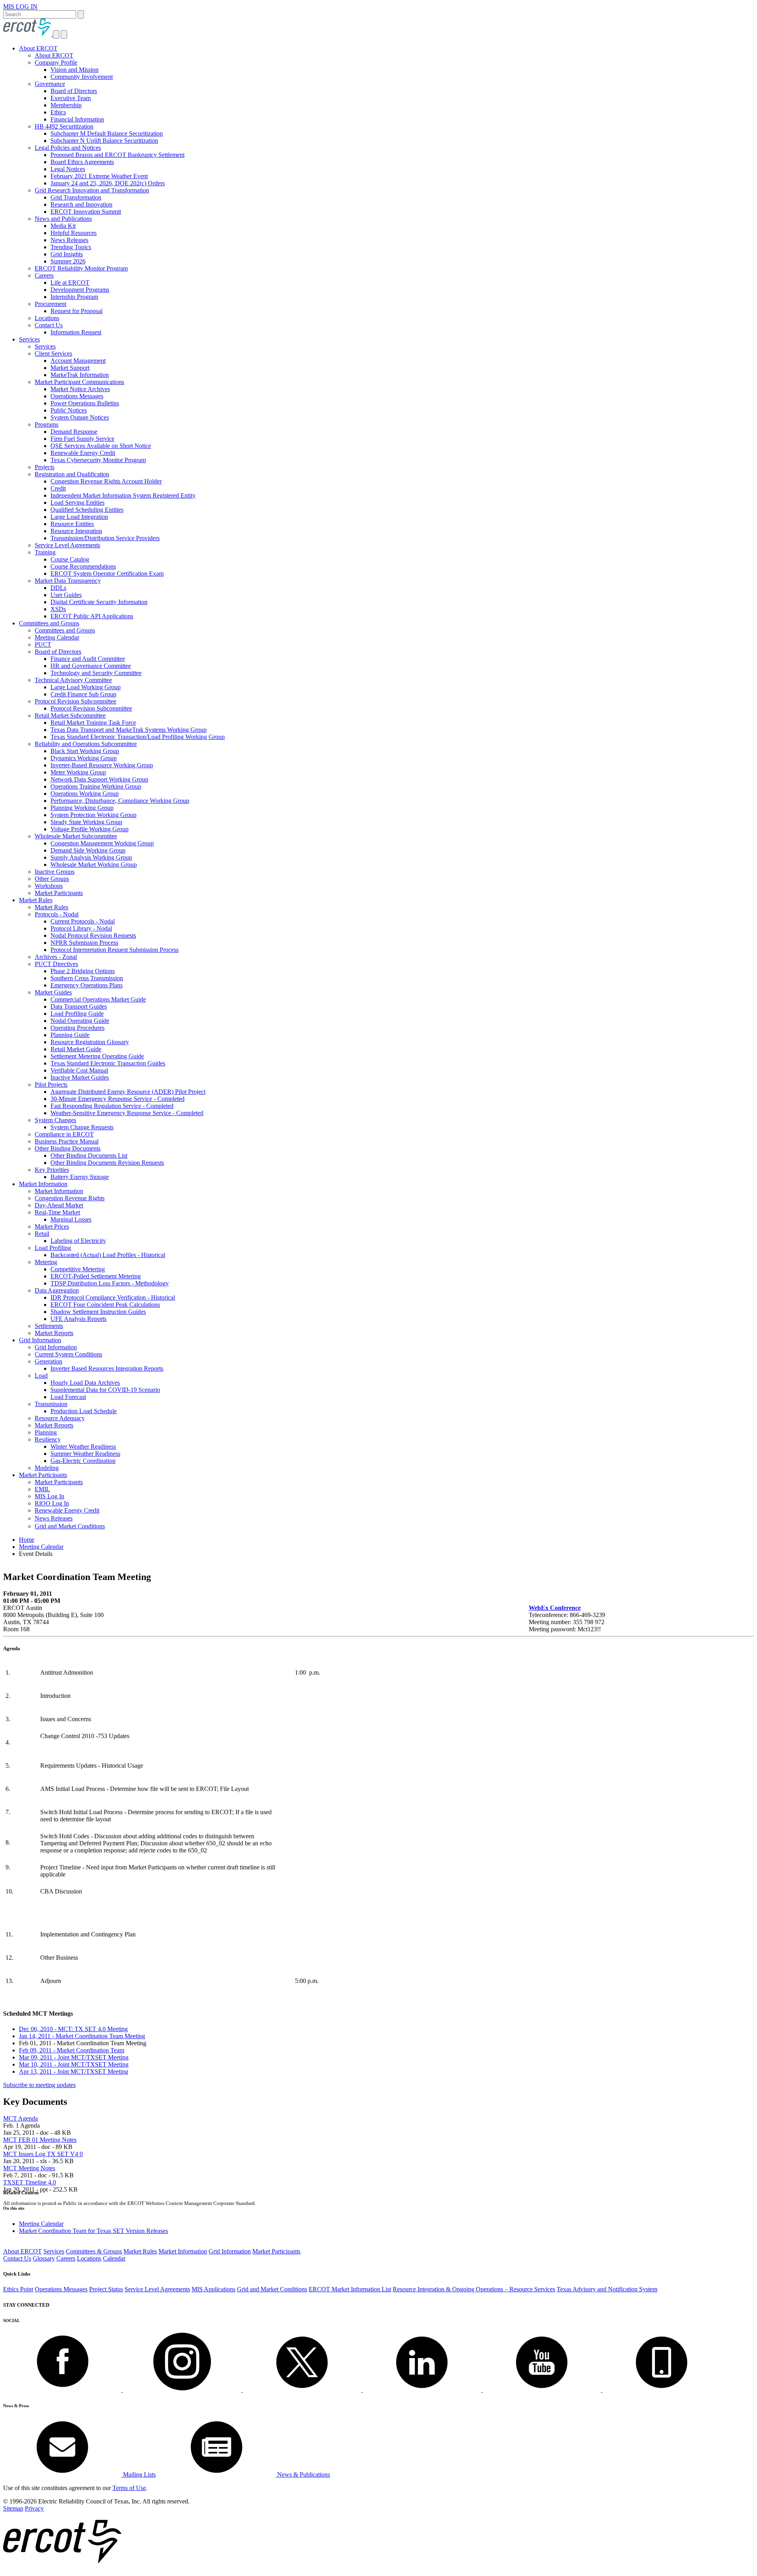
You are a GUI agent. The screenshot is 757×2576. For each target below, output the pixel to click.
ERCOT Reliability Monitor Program (81, 268)
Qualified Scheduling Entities (87, 510)
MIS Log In (49, 1496)
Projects (45, 467)
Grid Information (40, 1340)
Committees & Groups (94, 2251)
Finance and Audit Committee (88, 659)
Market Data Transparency (68, 581)
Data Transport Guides (79, 1006)
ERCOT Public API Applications (92, 616)
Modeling (47, 1468)
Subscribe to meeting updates (39, 2085)
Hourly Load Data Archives (85, 1383)
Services (29, 339)
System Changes (55, 1120)
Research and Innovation (81, 204)
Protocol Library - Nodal (81, 928)
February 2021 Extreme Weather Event (99, 176)
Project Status (106, 2289)
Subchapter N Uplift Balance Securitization (104, 141)
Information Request (76, 332)
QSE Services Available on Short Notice (101, 446)
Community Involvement (82, 77)
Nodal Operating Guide (80, 1021)
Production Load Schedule (84, 1411)
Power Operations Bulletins (85, 403)
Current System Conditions (68, 1354)
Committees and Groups (49, 623)
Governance (50, 84)
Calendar (114, 2258)
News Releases (69, 240)
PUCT (43, 644)
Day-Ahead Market (59, 1205)
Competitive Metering (78, 1269)
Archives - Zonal (56, 957)
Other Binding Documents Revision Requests (107, 1163)
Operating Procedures (77, 1028)
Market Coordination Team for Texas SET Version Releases (93, 2231)
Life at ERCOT (70, 283)
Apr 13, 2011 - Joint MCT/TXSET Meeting (74, 2071)
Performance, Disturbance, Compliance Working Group (120, 801)
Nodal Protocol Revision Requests (93, 935)
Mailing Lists (139, 2474)
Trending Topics (71, 247)
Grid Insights (67, 254)
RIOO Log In (52, 1503)
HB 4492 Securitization (64, 126)
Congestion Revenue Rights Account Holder (106, 481)
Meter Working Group (78, 772)
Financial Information (77, 119)
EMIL (42, 1489)
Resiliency (48, 1439)
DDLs (58, 588)
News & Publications (303, 2474)
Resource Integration (76, 531)
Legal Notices (68, 169)
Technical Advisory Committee (73, 680)
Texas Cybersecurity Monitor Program (98, 460)
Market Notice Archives (80, 389)
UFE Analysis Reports (78, 1319)
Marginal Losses (71, 1219)
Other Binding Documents (68, 1148)
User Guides (66, 595)
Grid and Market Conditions (70, 1526)
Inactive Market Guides (80, 1077)
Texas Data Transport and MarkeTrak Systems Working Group (129, 730)
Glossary (44, 2258)
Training (45, 552)
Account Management (78, 361)
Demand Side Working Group (88, 850)
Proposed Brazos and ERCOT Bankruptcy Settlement (117, 155)
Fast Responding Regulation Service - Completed (112, 1106)
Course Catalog (70, 559)
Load (41, 1376)
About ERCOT (38, 48)
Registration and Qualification (72, 474)
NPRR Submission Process (84, 943)
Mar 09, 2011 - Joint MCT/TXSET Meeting (74, 2057)
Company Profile (56, 62)
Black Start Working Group (85, 751)
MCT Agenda (21, 2118)
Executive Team (71, 98)
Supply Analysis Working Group (91, 857)
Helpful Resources (74, 233)
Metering (46, 1262)
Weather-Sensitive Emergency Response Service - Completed (127, 1113)
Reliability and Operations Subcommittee (86, 744)
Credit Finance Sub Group (83, 694)
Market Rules (36, 900)
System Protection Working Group (93, 815)
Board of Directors (74, 91)
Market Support (70, 368)
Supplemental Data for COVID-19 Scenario (105, 1390)
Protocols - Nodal (57, 914)
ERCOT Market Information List (350, 2289)
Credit (58, 488)
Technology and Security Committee (96, 673)
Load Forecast (68, 1397)
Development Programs (80, 290)
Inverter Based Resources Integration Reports (107, 1368)
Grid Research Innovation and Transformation (92, 190)
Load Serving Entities (77, 503)
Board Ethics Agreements (82, 162)
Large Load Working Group (86, 687)
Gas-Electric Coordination (83, 1461)
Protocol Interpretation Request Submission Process (115, 950)
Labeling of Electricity (78, 1241)
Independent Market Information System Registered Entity (123, 495)
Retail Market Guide (76, 1049)
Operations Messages (77, 396)
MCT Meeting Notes (29, 2168)
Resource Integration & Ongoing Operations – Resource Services (474, 2289)
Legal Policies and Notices (68, 148)
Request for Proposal (76, 311)
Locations (47, 318)
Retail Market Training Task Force (93, 723)
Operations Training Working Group (96, 786)
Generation (48, 1361)
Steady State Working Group (86, 822)
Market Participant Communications (79, 382)
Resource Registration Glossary (90, 1042)
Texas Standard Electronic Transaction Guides (108, 1063)
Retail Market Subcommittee (70, 715)
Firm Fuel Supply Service (82, 439)
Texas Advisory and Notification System (607, 2289)
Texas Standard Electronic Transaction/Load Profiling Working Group (138, 737)
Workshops (49, 886)
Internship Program (74, 297)
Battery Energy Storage (80, 1177)
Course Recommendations (83, 566)
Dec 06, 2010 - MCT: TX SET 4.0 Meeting (73, 2029)
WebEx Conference (555, 1608)
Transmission (51, 1404)
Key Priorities (52, 1170)
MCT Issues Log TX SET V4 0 (43, 2154)
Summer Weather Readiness (85, 1454)
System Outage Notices (80, 417)
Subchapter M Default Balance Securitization (107, 133)
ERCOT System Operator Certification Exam (107, 574)
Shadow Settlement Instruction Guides (98, 1312)
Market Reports (54, 1333)
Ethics (58, 112)
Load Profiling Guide (77, 1014)
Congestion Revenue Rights (70, 1198)
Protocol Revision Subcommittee (76, 701)
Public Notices (69, 410)
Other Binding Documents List (89, 1156)
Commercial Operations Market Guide (98, 999)
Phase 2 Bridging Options (83, 971)
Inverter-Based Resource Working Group (102, 765)
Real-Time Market (57, 1212)
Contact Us (49, 325)
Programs (47, 424)
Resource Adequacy (60, 1418)
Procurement (50, 304)
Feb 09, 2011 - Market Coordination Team (72, 2050)
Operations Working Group (85, 794)
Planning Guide (70, 1035)
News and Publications (63, 219)
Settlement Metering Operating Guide (97, 1056)
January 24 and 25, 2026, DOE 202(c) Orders (108, 183)
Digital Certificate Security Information (99, 602)
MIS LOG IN (20, 7)
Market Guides (53, 992)
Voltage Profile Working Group (89, 829)
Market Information (43, 1184)
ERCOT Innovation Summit (86, 212)
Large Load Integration (79, 517)
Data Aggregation (57, 1290)
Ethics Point (18, 2289)
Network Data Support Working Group (99, 779)
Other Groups (52, 879)
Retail (42, 1234)
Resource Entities (72, 524)
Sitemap (13, 2508)
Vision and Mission (75, 70)
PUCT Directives (56, 964)
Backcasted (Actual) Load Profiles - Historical (108, 1255)
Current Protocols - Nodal (83, 921)
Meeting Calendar (57, 637)
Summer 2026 (68, 261)
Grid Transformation (76, 197)
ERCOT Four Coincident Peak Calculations (105, 1305)
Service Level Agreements (67, 545)
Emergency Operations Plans (87, 985)
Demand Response (74, 432)
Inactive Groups (55, 872)
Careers (44, 275)
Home (27, 1540)
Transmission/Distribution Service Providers (105, 538)
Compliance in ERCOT (64, 1134)
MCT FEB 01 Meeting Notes (40, 2140)
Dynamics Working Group (84, 758)
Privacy (34, 2508)
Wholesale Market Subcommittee (76, 836)
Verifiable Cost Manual (79, 1070)
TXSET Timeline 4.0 (30, 2182)
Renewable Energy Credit (83, 453)
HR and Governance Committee (91, 666)
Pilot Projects (51, 1085)
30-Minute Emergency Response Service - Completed (117, 1099)
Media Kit (63, 226)
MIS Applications (213, 2289)
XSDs (58, 609)
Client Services (53, 353)
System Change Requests (82, 1127)
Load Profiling (53, 1248)
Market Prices (52, 1226)
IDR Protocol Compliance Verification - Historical (113, 1297)
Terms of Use (129, 2488)
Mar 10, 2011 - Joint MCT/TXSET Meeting (74, 2064)
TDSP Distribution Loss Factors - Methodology (110, 1283)
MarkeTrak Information (80, 375)
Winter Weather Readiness (83, 1447)
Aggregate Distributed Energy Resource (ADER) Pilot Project (128, 1092)
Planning (46, 1432)
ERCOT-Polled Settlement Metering (96, 1276)
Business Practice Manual (67, 1141)
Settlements (49, 1326)
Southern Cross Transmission (87, 978)
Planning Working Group (82, 808)
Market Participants (59, 893)
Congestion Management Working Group (102, 843)
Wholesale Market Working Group (94, 865)
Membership (66, 105)
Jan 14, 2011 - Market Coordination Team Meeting (82, 2036)
